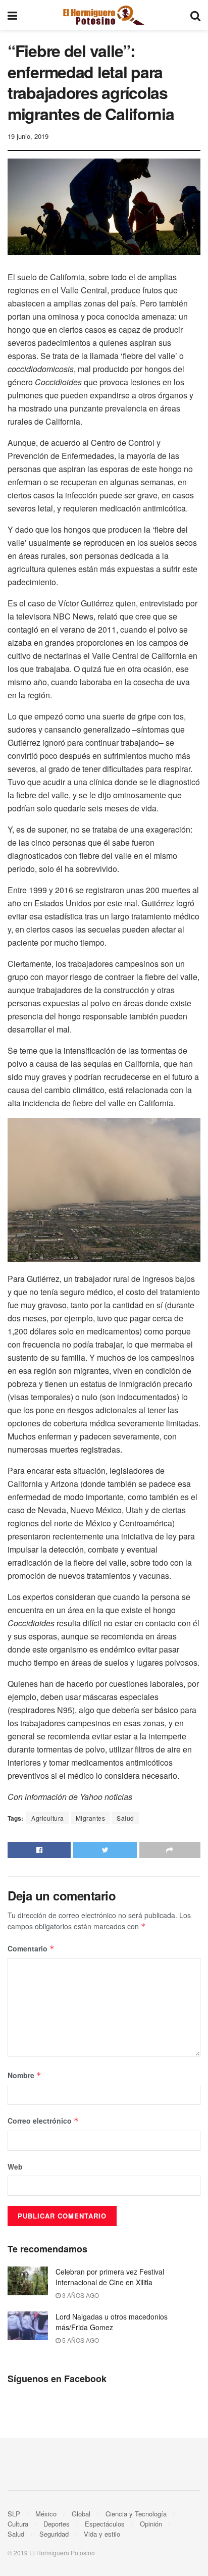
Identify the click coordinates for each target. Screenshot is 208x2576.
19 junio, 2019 (28, 136)
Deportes (57, 2524)
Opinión (151, 2524)
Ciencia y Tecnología (136, 2514)
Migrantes (91, 1818)
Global (81, 2514)
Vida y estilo (102, 2534)
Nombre (24, 2075)
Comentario (31, 1948)
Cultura (18, 2524)
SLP (14, 2514)
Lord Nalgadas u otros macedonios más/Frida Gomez (112, 2322)
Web (15, 2167)
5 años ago (80, 2340)
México (46, 2514)
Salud (125, 1818)
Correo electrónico (43, 2121)
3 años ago (80, 2295)
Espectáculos (105, 2524)
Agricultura (48, 1818)
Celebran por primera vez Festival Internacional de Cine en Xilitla (110, 2277)
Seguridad (54, 2534)
